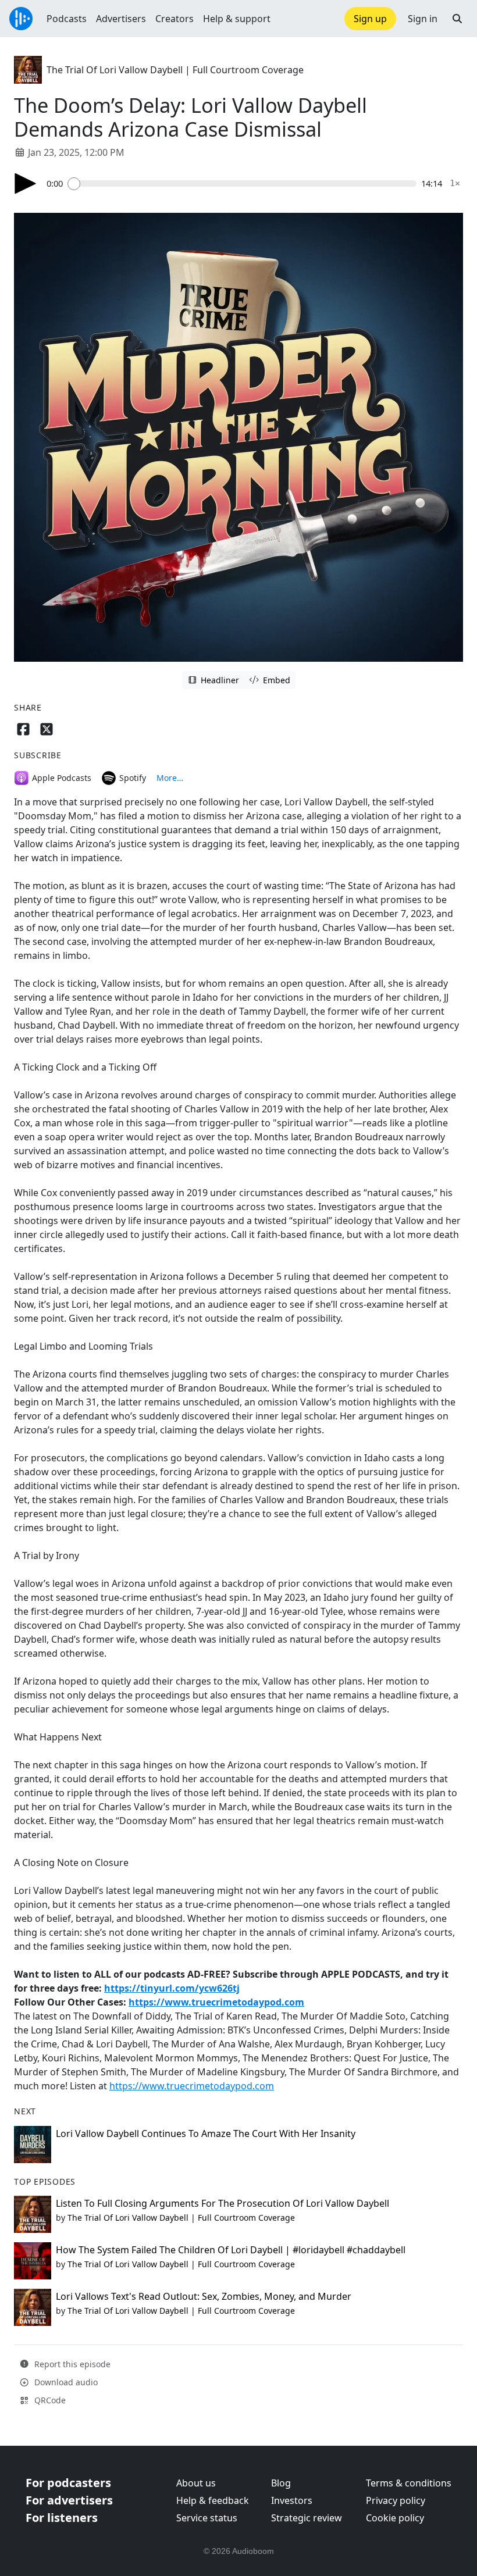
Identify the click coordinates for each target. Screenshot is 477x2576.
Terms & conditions (409, 2483)
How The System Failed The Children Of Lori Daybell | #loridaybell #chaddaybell (231, 2250)
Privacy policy (396, 2500)
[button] (457, 19)
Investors (292, 2500)
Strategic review (307, 2518)
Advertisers (121, 19)
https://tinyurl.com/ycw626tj (172, 1988)
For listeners (62, 2518)
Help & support (237, 19)
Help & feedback (213, 2500)
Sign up (370, 19)
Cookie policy (395, 2518)
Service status (207, 2518)
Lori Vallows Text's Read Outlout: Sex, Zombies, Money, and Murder (204, 2296)
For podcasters (68, 2483)
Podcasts (67, 19)
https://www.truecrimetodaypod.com (216, 2002)
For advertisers (69, 2500)
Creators (175, 19)
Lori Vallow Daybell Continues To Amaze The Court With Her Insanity (206, 2133)
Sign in (423, 19)
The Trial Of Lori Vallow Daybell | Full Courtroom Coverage (175, 70)
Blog (281, 2483)
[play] (26, 183)
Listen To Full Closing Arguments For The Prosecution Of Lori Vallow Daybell (223, 2203)
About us (196, 2483)
